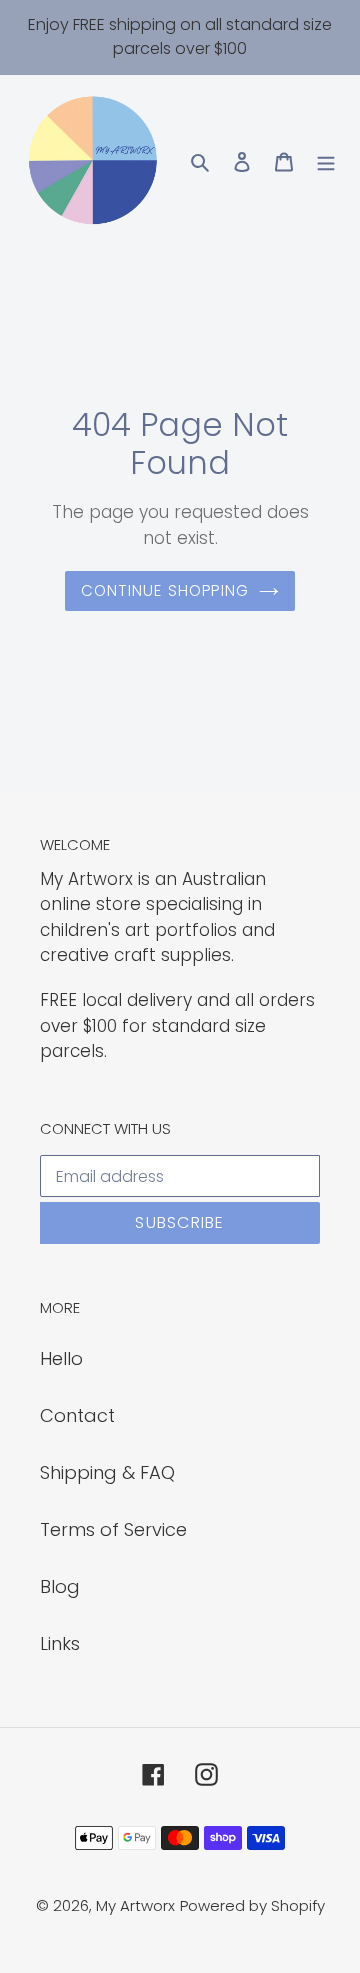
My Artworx (135, 1905)
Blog (60, 1586)
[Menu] (326, 160)
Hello (61, 1358)
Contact (77, 1415)
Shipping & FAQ (107, 1472)
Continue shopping (165, 590)
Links (60, 1643)
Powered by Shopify (252, 1905)
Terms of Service (113, 1529)
